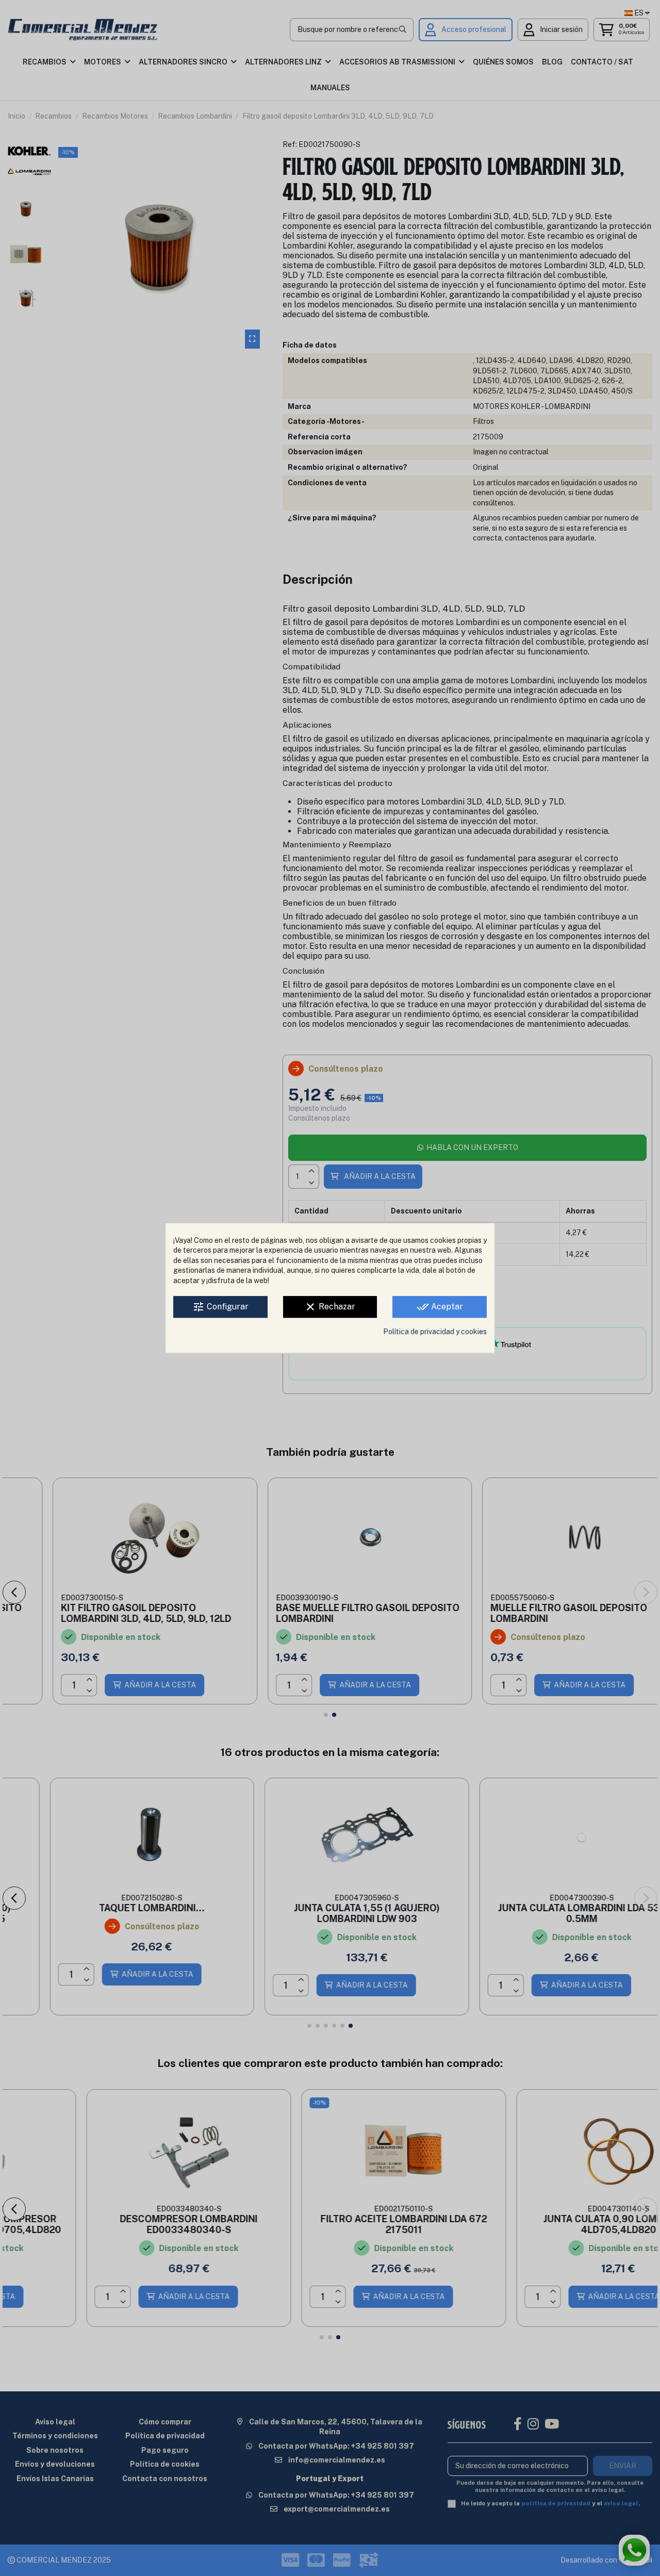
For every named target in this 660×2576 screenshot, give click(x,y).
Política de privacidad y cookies (435, 1332)
